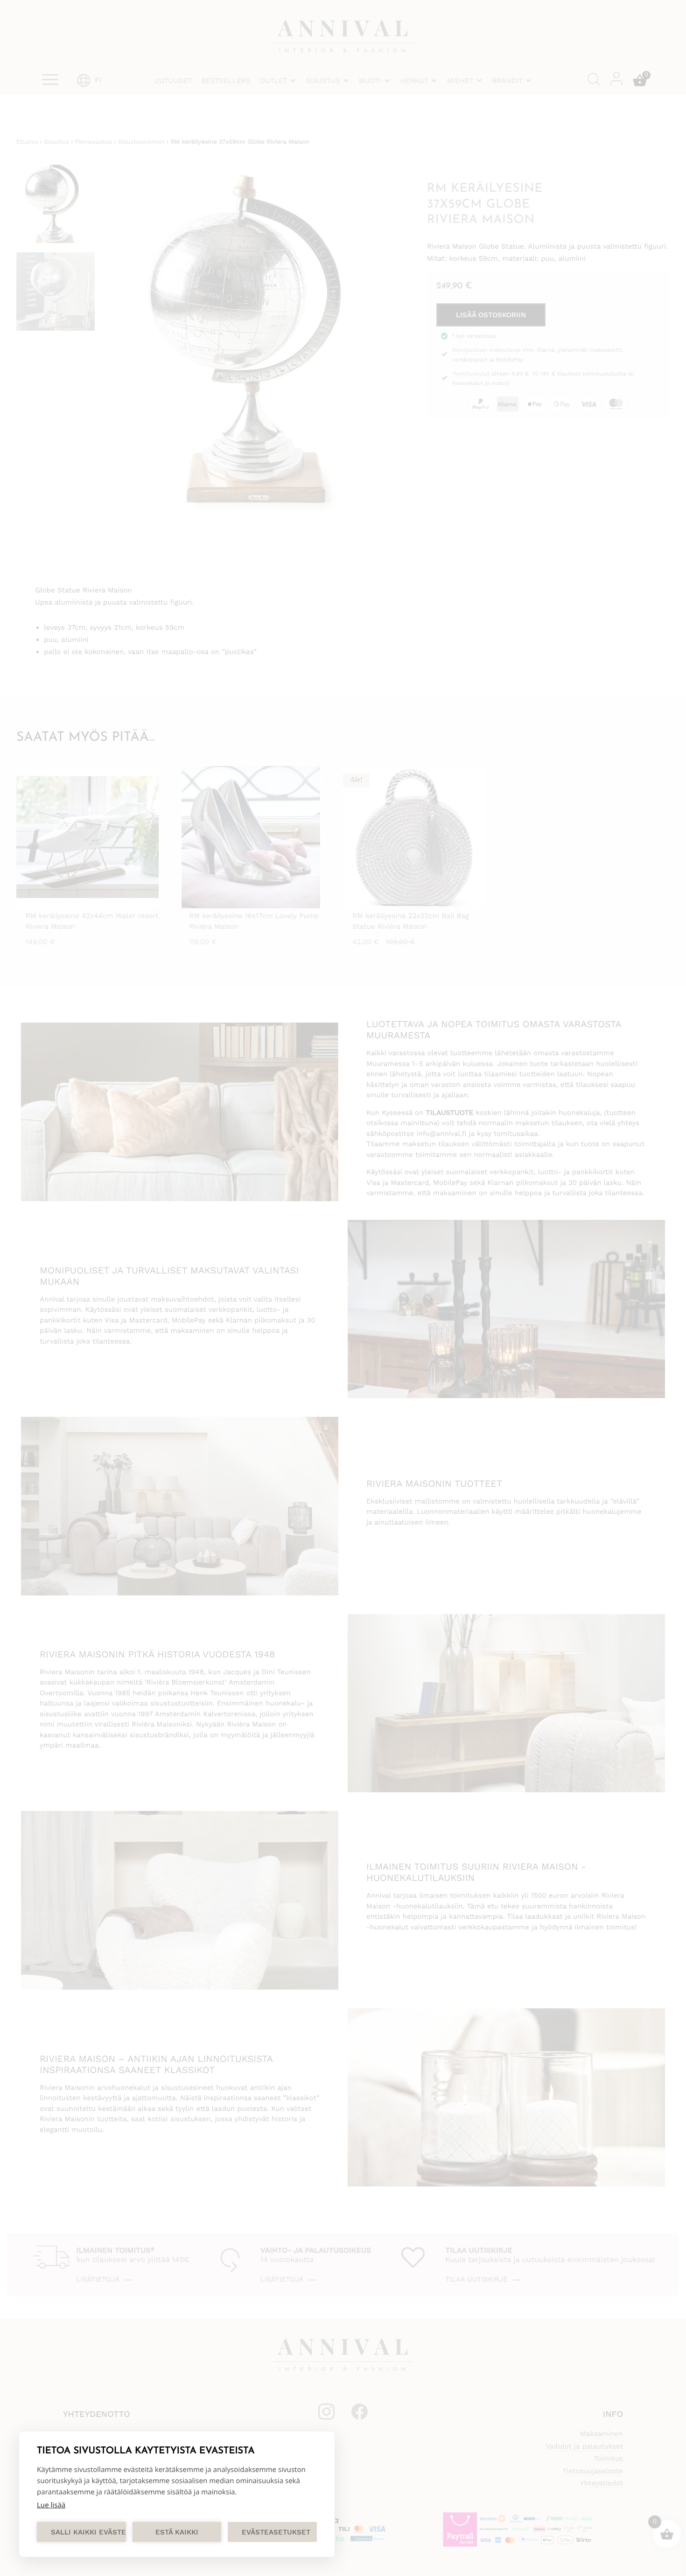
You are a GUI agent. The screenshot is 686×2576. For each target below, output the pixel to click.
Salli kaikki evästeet (88, 2532)
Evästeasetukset (276, 2532)
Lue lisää (51, 2505)
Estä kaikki (177, 2532)
